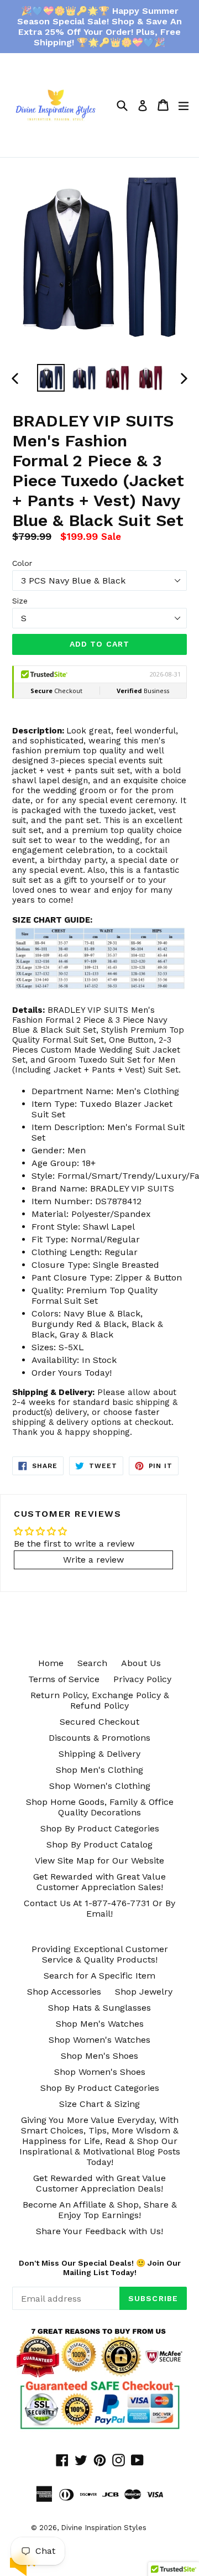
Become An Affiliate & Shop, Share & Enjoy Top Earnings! (100, 2210)
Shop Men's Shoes (99, 2056)
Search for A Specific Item (99, 1976)
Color (22, 563)
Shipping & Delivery (99, 1754)
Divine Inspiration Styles (104, 2528)
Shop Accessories (64, 1992)
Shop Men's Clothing (99, 1770)
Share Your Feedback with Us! (99, 2231)
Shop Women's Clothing (100, 1786)
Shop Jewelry (144, 1992)
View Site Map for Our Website (99, 1861)
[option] (51, 378)
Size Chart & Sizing (99, 2104)
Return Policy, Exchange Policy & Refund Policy (100, 1700)
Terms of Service (64, 1679)
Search (92, 1663)
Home (51, 1663)
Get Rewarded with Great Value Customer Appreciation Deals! (99, 2183)
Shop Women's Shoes (100, 2072)
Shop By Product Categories (100, 1828)
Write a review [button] (93, 1560)
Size (20, 601)
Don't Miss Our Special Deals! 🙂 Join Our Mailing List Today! (100, 2268)
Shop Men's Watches (100, 2024)
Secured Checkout (99, 1722)
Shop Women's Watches (99, 2040)
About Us (141, 1663)
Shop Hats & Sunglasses (99, 2008)
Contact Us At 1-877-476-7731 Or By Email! (99, 1908)
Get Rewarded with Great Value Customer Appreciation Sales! (99, 1882)
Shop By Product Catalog (99, 1844)
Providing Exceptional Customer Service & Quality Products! (100, 1954)
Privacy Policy (142, 1679)
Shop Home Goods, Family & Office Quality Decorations (100, 1807)
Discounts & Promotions (99, 1738)
